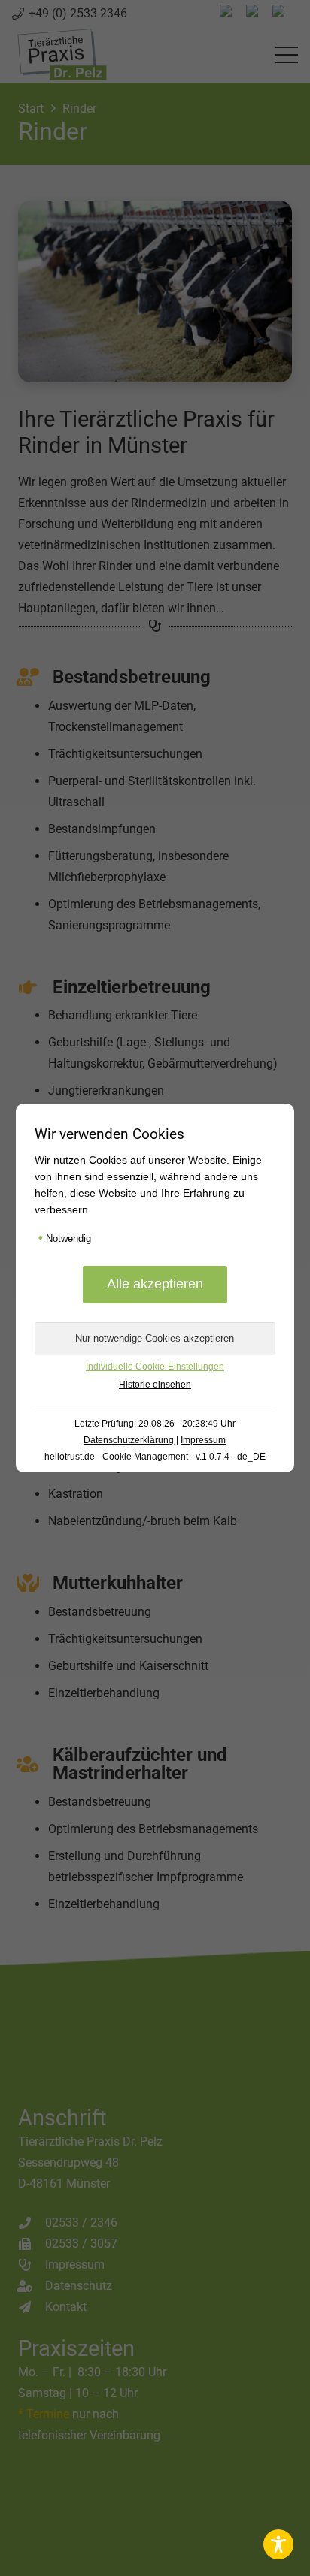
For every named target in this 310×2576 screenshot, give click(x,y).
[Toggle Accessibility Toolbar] (278, 2544)
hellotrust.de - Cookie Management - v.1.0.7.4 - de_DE (155, 1457)
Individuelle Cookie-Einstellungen (155, 1367)
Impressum (203, 1440)
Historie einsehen (155, 1385)
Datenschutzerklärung (129, 1440)
